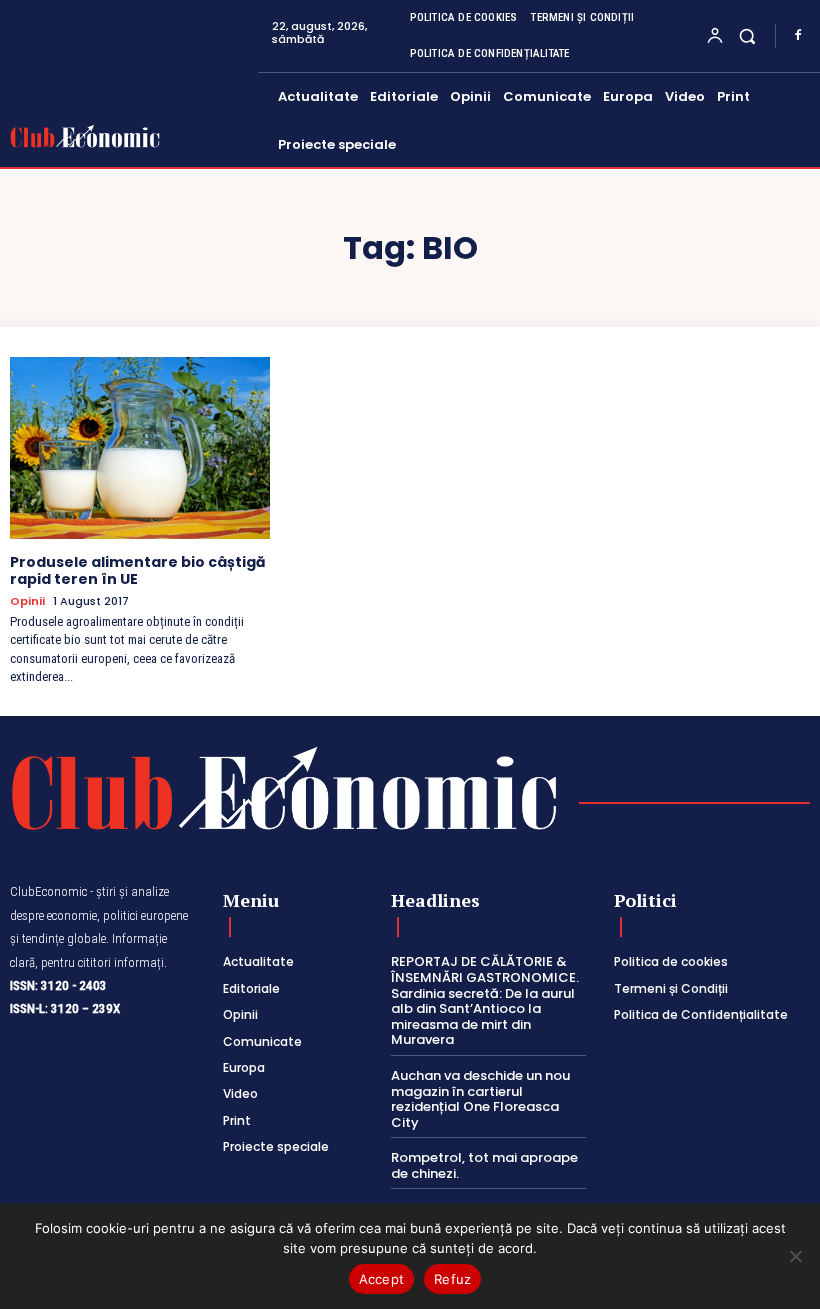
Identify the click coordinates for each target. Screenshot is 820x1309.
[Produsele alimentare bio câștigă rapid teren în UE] (140, 448)
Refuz (452, 1279)
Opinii (27, 601)
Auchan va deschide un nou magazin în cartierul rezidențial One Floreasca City (480, 1099)
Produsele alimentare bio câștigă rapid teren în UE (138, 570)
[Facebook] (798, 36)
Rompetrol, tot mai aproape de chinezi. (484, 1165)
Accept (382, 1279)
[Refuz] (795, 1256)
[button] (747, 35)
